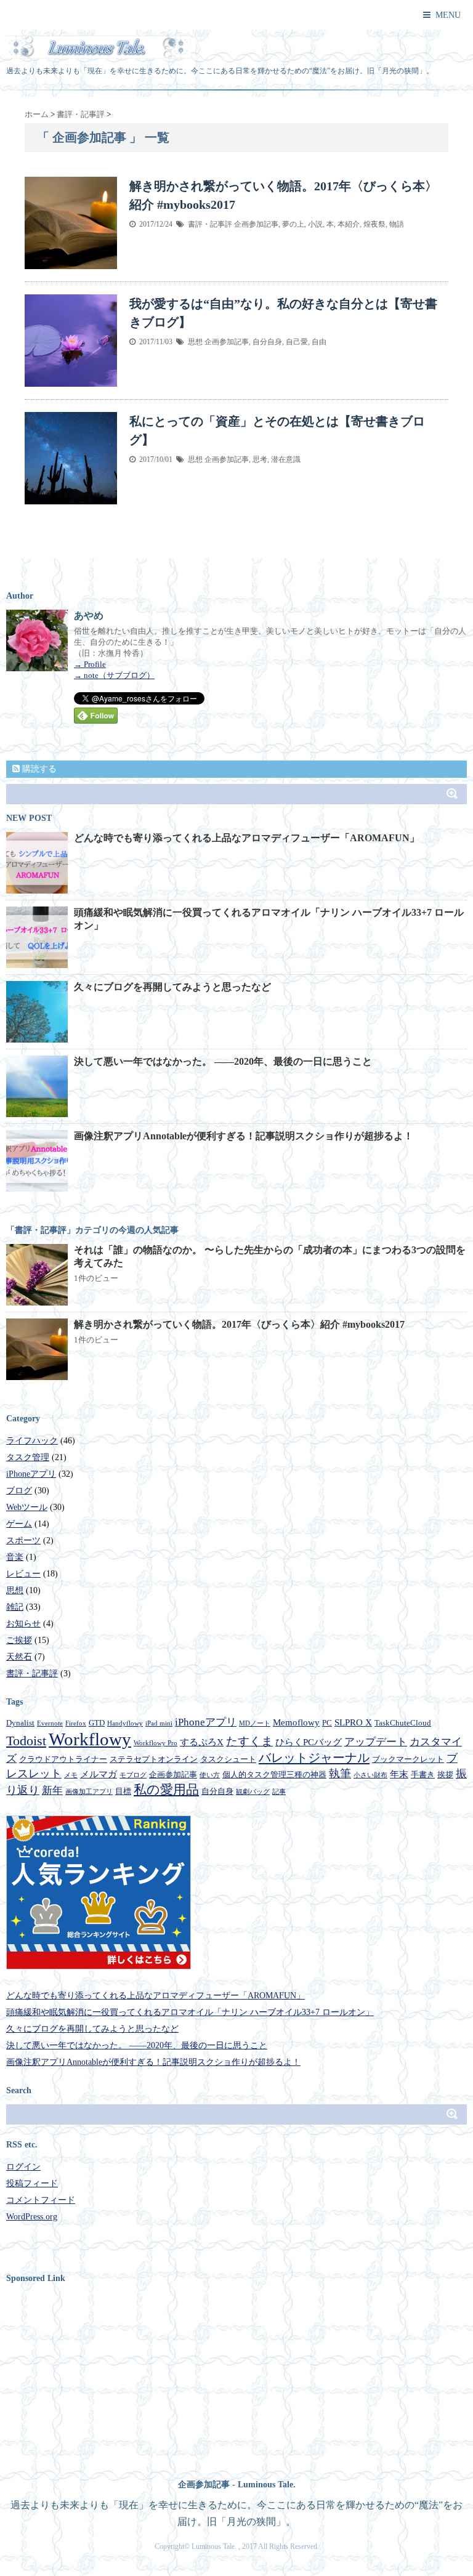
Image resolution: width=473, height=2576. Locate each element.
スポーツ (23, 1540)
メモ (71, 1775)
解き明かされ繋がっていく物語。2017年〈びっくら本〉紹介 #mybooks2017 (239, 1324)
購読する (38, 769)
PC (327, 1723)
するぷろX (202, 1742)
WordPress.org (32, 2217)
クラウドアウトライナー (63, 1759)
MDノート (255, 1723)
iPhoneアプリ (31, 1474)
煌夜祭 (374, 224)
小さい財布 (370, 1775)
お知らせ (23, 1624)
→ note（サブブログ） (114, 675)
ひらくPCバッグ (309, 1742)
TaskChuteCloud (403, 1723)
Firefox (76, 1723)
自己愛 (297, 342)
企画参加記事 (256, 224)
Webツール (27, 1507)
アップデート (376, 1742)
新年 (52, 1791)
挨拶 (445, 1775)
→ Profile (90, 664)
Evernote (50, 1723)
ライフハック (32, 1441)
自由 (319, 342)
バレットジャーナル (314, 1758)
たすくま (249, 1741)
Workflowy (90, 1739)
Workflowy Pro (156, 1743)
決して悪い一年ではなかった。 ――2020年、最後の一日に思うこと (223, 1061)
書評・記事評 (210, 224)
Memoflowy (296, 1722)
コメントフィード (41, 2200)
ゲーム (19, 1524)
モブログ (133, 1775)
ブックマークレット (408, 1759)
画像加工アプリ (89, 1792)
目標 (123, 1791)
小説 (315, 224)
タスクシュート (228, 1759)
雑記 (15, 1607)
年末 (399, 1774)
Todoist (26, 1741)
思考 (260, 459)
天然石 (19, 1657)
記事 (279, 1792)
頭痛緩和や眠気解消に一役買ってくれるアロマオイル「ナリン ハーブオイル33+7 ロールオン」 (190, 2012)
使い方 (210, 1775)
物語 (397, 224)
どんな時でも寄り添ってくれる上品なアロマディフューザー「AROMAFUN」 (247, 838)
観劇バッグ (253, 1792)
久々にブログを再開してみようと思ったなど (172, 987)
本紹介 (349, 224)
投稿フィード (32, 2183)
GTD (97, 1723)
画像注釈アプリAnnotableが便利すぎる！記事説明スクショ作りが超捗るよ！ (244, 1136)
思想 (195, 342)
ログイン (23, 2167)
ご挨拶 (19, 1640)
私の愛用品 (166, 1790)
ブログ (19, 1491)
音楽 (15, 1557)
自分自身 (267, 342)
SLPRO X (353, 1722)
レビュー (23, 1574)
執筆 (340, 1774)
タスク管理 (28, 1457)
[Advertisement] (110, 2378)
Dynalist (20, 1723)
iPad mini (159, 1723)
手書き (423, 1775)
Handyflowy (125, 1723)
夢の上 (293, 224)
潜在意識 (286, 459)
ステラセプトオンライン (154, 1759)
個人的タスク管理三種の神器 (274, 1775)
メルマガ (99, 1774)
